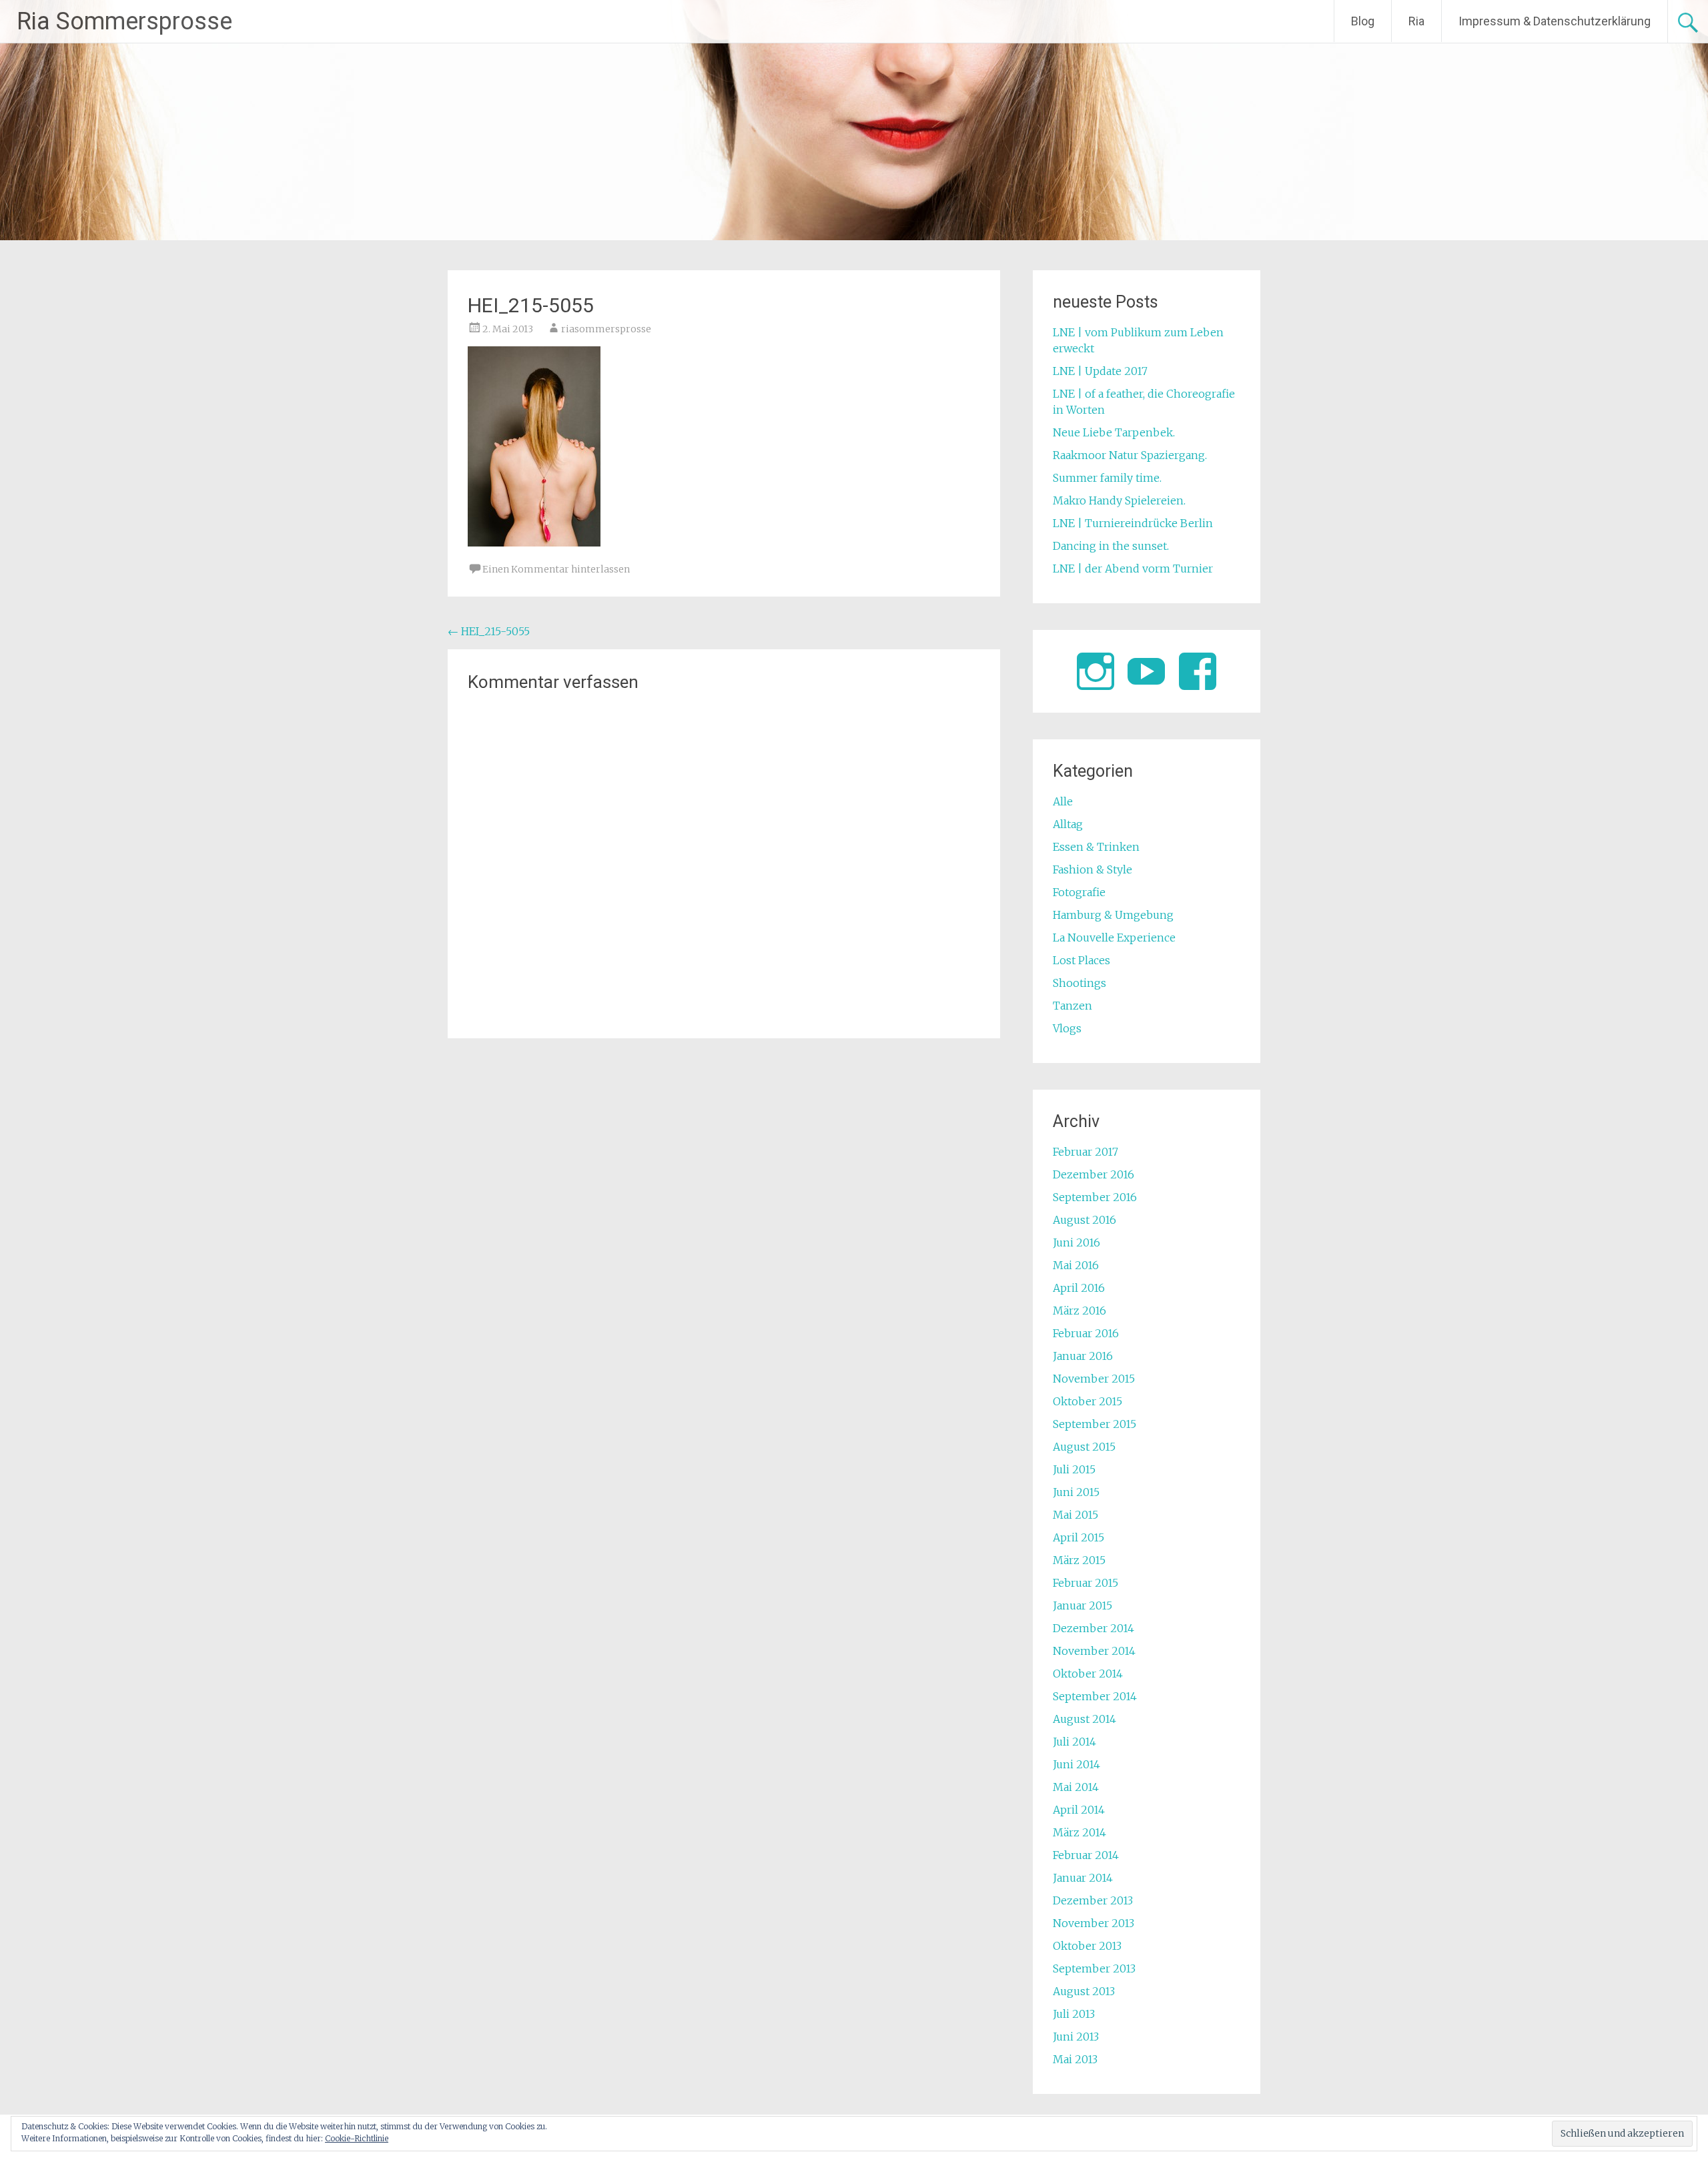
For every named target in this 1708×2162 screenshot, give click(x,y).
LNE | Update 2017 (1100, 371)
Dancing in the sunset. (1111, 546)
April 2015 (1079, 1537)
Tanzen (1073, 1006)
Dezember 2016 (1094, 1174)
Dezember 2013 (1093, 1900)
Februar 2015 (1086, 1583)
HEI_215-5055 (489, 631)
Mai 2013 (1075, 2059)
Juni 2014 (1077, 1764)
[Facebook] (1198, 671)
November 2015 (1094, 1379)
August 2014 (1085, 1719)
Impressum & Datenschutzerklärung (1555, 21)
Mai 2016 (1076, 1265)
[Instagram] (1096, 671)
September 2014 (1095, 1696)
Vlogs (1067, 1028)
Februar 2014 (1086, 1855)
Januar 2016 (1083, 1356)
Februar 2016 (1086, 1333)
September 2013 (1094, 1968)
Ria (1416, 21)
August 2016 (1085, 1220)
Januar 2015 (1083, 1605)
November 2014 (1094, 1651)
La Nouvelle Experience (1114, 938)
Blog (1363, 21)
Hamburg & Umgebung (1113, 915)
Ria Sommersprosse (124, 21)
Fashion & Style (1093, 869)
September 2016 (1095, 1197)
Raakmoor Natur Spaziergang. (1130, 455)
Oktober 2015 (1088, 1401)
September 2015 (1095, 1424)
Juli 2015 (1074, 1469)
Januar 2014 (1083, 1878)
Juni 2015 (1076, 1492)
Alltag (1068, 824)
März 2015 (1079, 1560)
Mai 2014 (1076, 1787)
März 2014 (1080, 1832)
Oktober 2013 (1087, 1946)
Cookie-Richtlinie (357, 2138)
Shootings (1080, 983)
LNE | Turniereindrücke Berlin (1133, 523)
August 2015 (1084, 1447)
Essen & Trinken (1096, 847)
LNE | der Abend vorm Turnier (1133, 569)
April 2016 (1079, 1288)
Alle (1063, 801)
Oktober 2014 (1088, 1674)
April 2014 (1079, 1810)
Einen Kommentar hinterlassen (556, 569)
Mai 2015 (1076, 1515)
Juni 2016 (1077, 1242)
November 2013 (1094, 1923)
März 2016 (1080, 1311)
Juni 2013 (1076, 2037)
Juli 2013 (1074, 2014)
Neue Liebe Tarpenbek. (1114, 432)
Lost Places (1082, 960)
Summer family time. (1107, 478)
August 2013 (1084, 1991)
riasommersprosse (606, 329)
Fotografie (1079, 892)
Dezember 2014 (1094, 1628)
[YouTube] (1146, 671)
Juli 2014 (1075, 1742)
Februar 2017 (1086, 1152)
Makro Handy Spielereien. (1119, 500)
